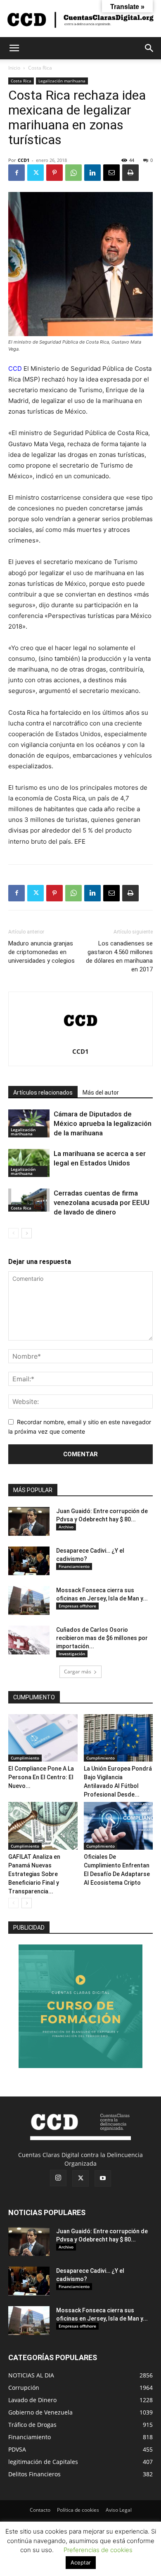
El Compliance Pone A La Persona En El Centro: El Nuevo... (41, 1777)
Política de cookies (78, 2510)
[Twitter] (36, 173)
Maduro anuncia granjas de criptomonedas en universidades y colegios (41, 952)
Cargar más (78, 1672)
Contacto (40, 2510)
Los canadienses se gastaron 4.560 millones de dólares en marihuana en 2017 (119, 956)
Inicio (14, 68)
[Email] (111, 173)
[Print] (130, 173)
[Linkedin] (92, 173)
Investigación (72, 1654)
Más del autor (101, 1093)
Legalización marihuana (62, 81)
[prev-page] (13, 1233)
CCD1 (24, 160)
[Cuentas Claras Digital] (80, 19)
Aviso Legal (119, 2510)
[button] (14, 48)
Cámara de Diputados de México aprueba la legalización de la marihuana (103, 1123)
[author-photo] (80, 1040)
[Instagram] (58, 2178)
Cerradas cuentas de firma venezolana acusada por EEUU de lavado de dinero (102, 1203)
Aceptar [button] (81, 2562)
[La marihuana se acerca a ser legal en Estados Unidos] (29, 1163)
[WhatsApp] (73, 173)
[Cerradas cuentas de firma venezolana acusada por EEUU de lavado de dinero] (29, 1200)
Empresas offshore (77, 1606)
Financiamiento (74, 1566)
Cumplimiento (25, 1758)
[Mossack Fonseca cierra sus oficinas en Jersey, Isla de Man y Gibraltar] (29, 1600)
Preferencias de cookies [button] (98, 2550)
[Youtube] (103, 2178)
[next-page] (27, 1233)
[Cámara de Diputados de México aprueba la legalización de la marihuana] (29, 1124)
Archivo (66, 1527)
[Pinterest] (54, 173)
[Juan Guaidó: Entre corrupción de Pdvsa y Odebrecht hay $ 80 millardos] (29, 1521)
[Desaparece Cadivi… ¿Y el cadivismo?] (29, 1561)
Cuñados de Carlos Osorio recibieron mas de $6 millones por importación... (102, 1638)
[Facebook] (17, 173)
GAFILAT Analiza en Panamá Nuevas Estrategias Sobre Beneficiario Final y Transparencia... (34, 1874)
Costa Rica (40, 68)
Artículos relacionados (43, 1093)
